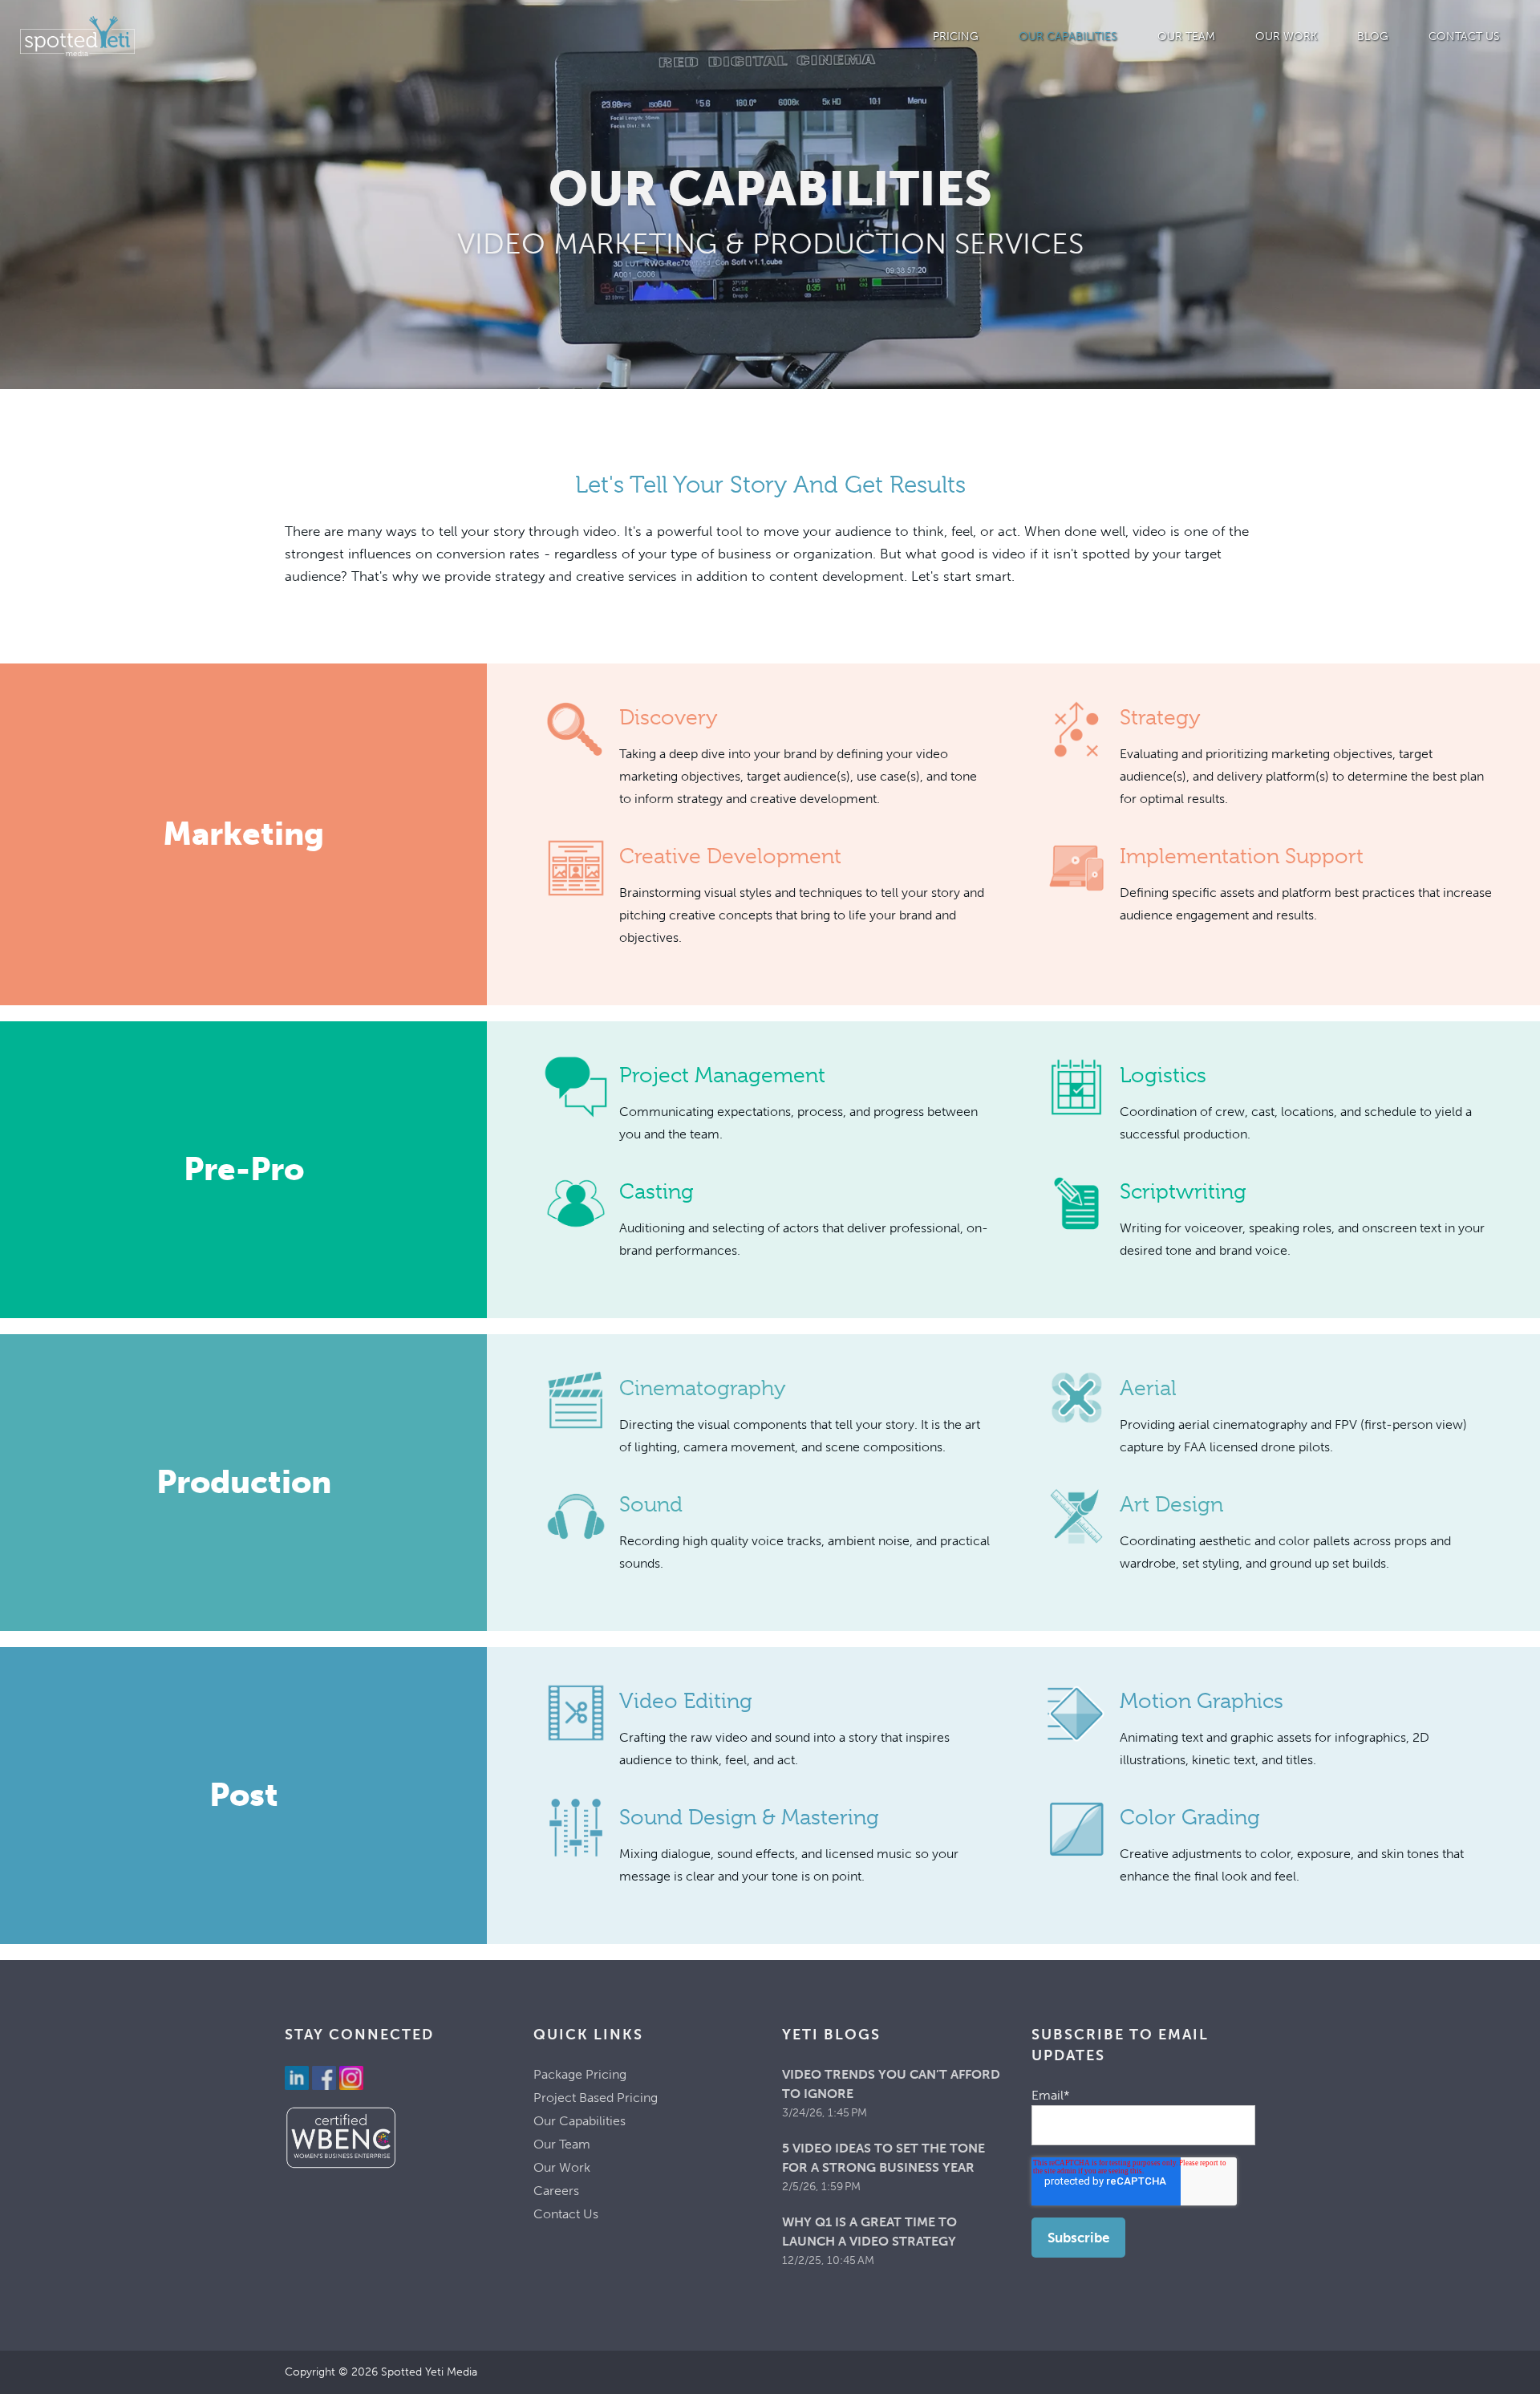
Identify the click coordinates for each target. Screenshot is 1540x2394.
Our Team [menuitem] (1186, 37)
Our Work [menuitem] (1286, 37)
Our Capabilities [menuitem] (1068, 37)
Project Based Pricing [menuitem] (596, 2098)
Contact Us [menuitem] (1464, 37)
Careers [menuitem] (556, 2191)
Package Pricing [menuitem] (580, 2074)
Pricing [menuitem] (956, 37)
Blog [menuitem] (1373, 37)
